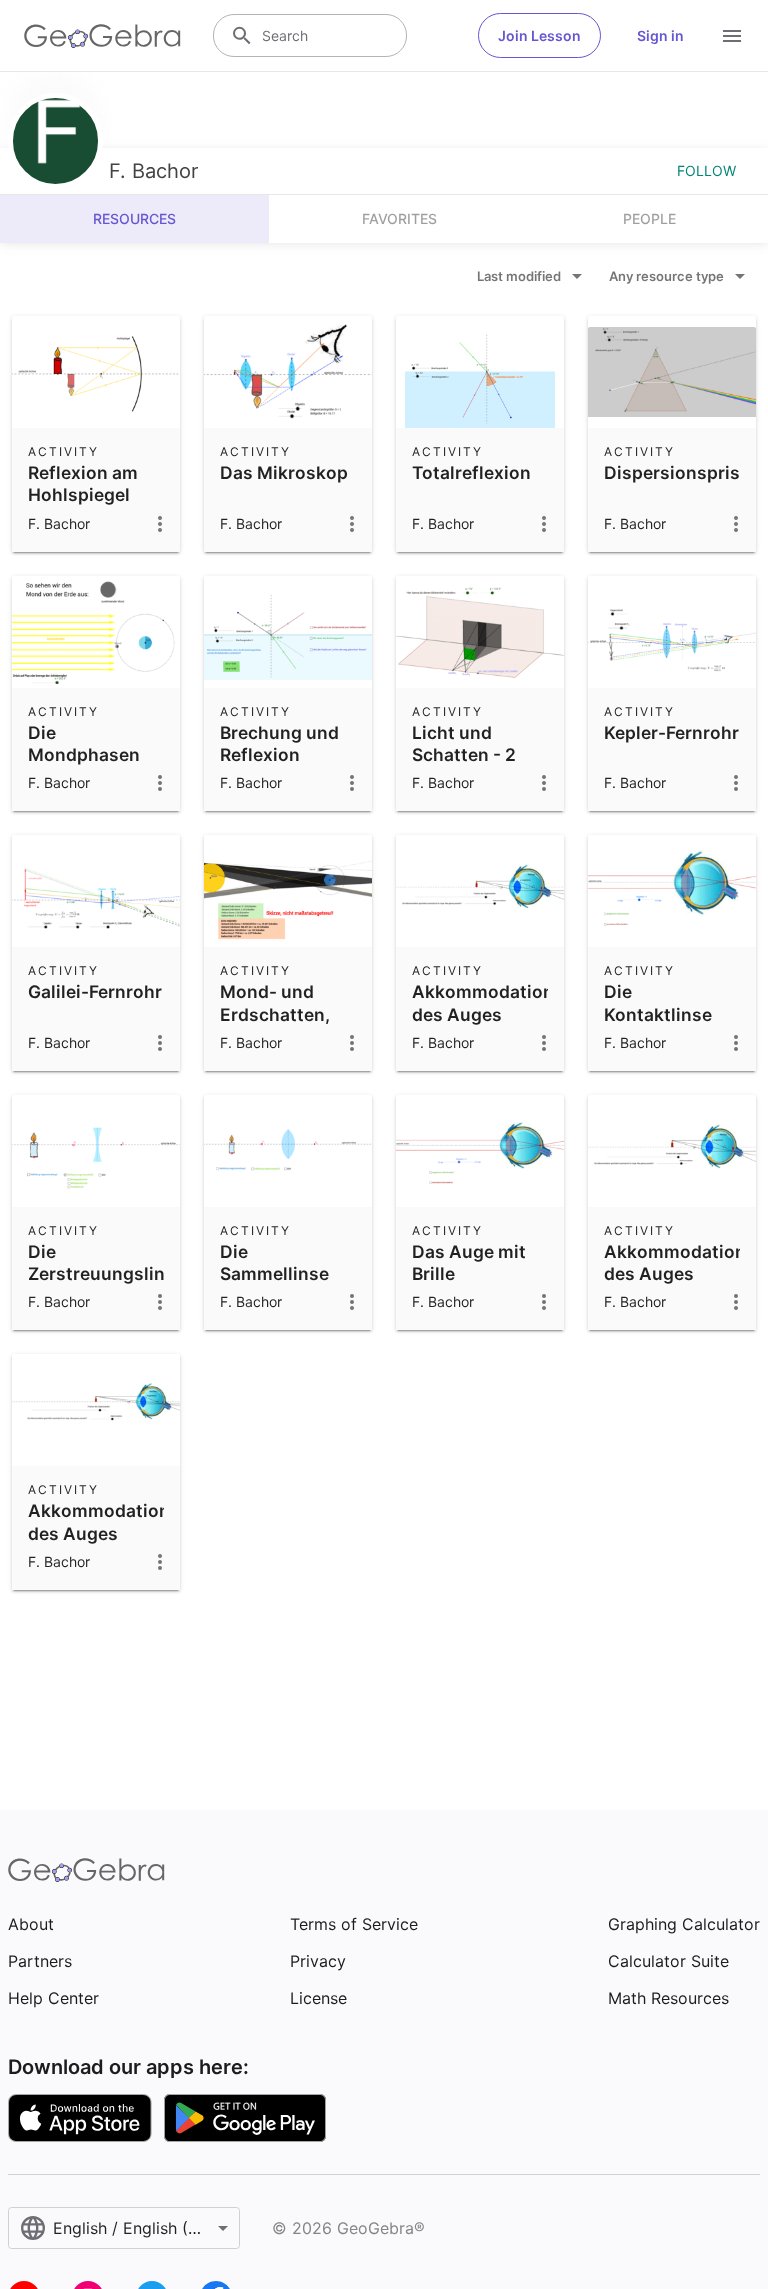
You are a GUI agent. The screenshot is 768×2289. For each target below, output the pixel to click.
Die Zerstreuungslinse (106, 1262)
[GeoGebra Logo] (102, 36)
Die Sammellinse (274, 1262)
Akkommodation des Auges (483, 1002)
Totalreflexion (471, 472)
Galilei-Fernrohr (95, 991)
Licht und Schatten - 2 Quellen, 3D (464, 755)
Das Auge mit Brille (469, 1262)
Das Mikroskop (284, 472)
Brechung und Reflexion (279, 743)
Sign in (660, 35)
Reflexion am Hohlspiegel (83, 483)
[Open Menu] (732, 36)
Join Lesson (539, 35)
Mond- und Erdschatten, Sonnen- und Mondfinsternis (286, 1025)
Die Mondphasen (84, 743)
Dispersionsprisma (685, 472)
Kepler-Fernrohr (671, 732)
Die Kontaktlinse (658, 1002)
